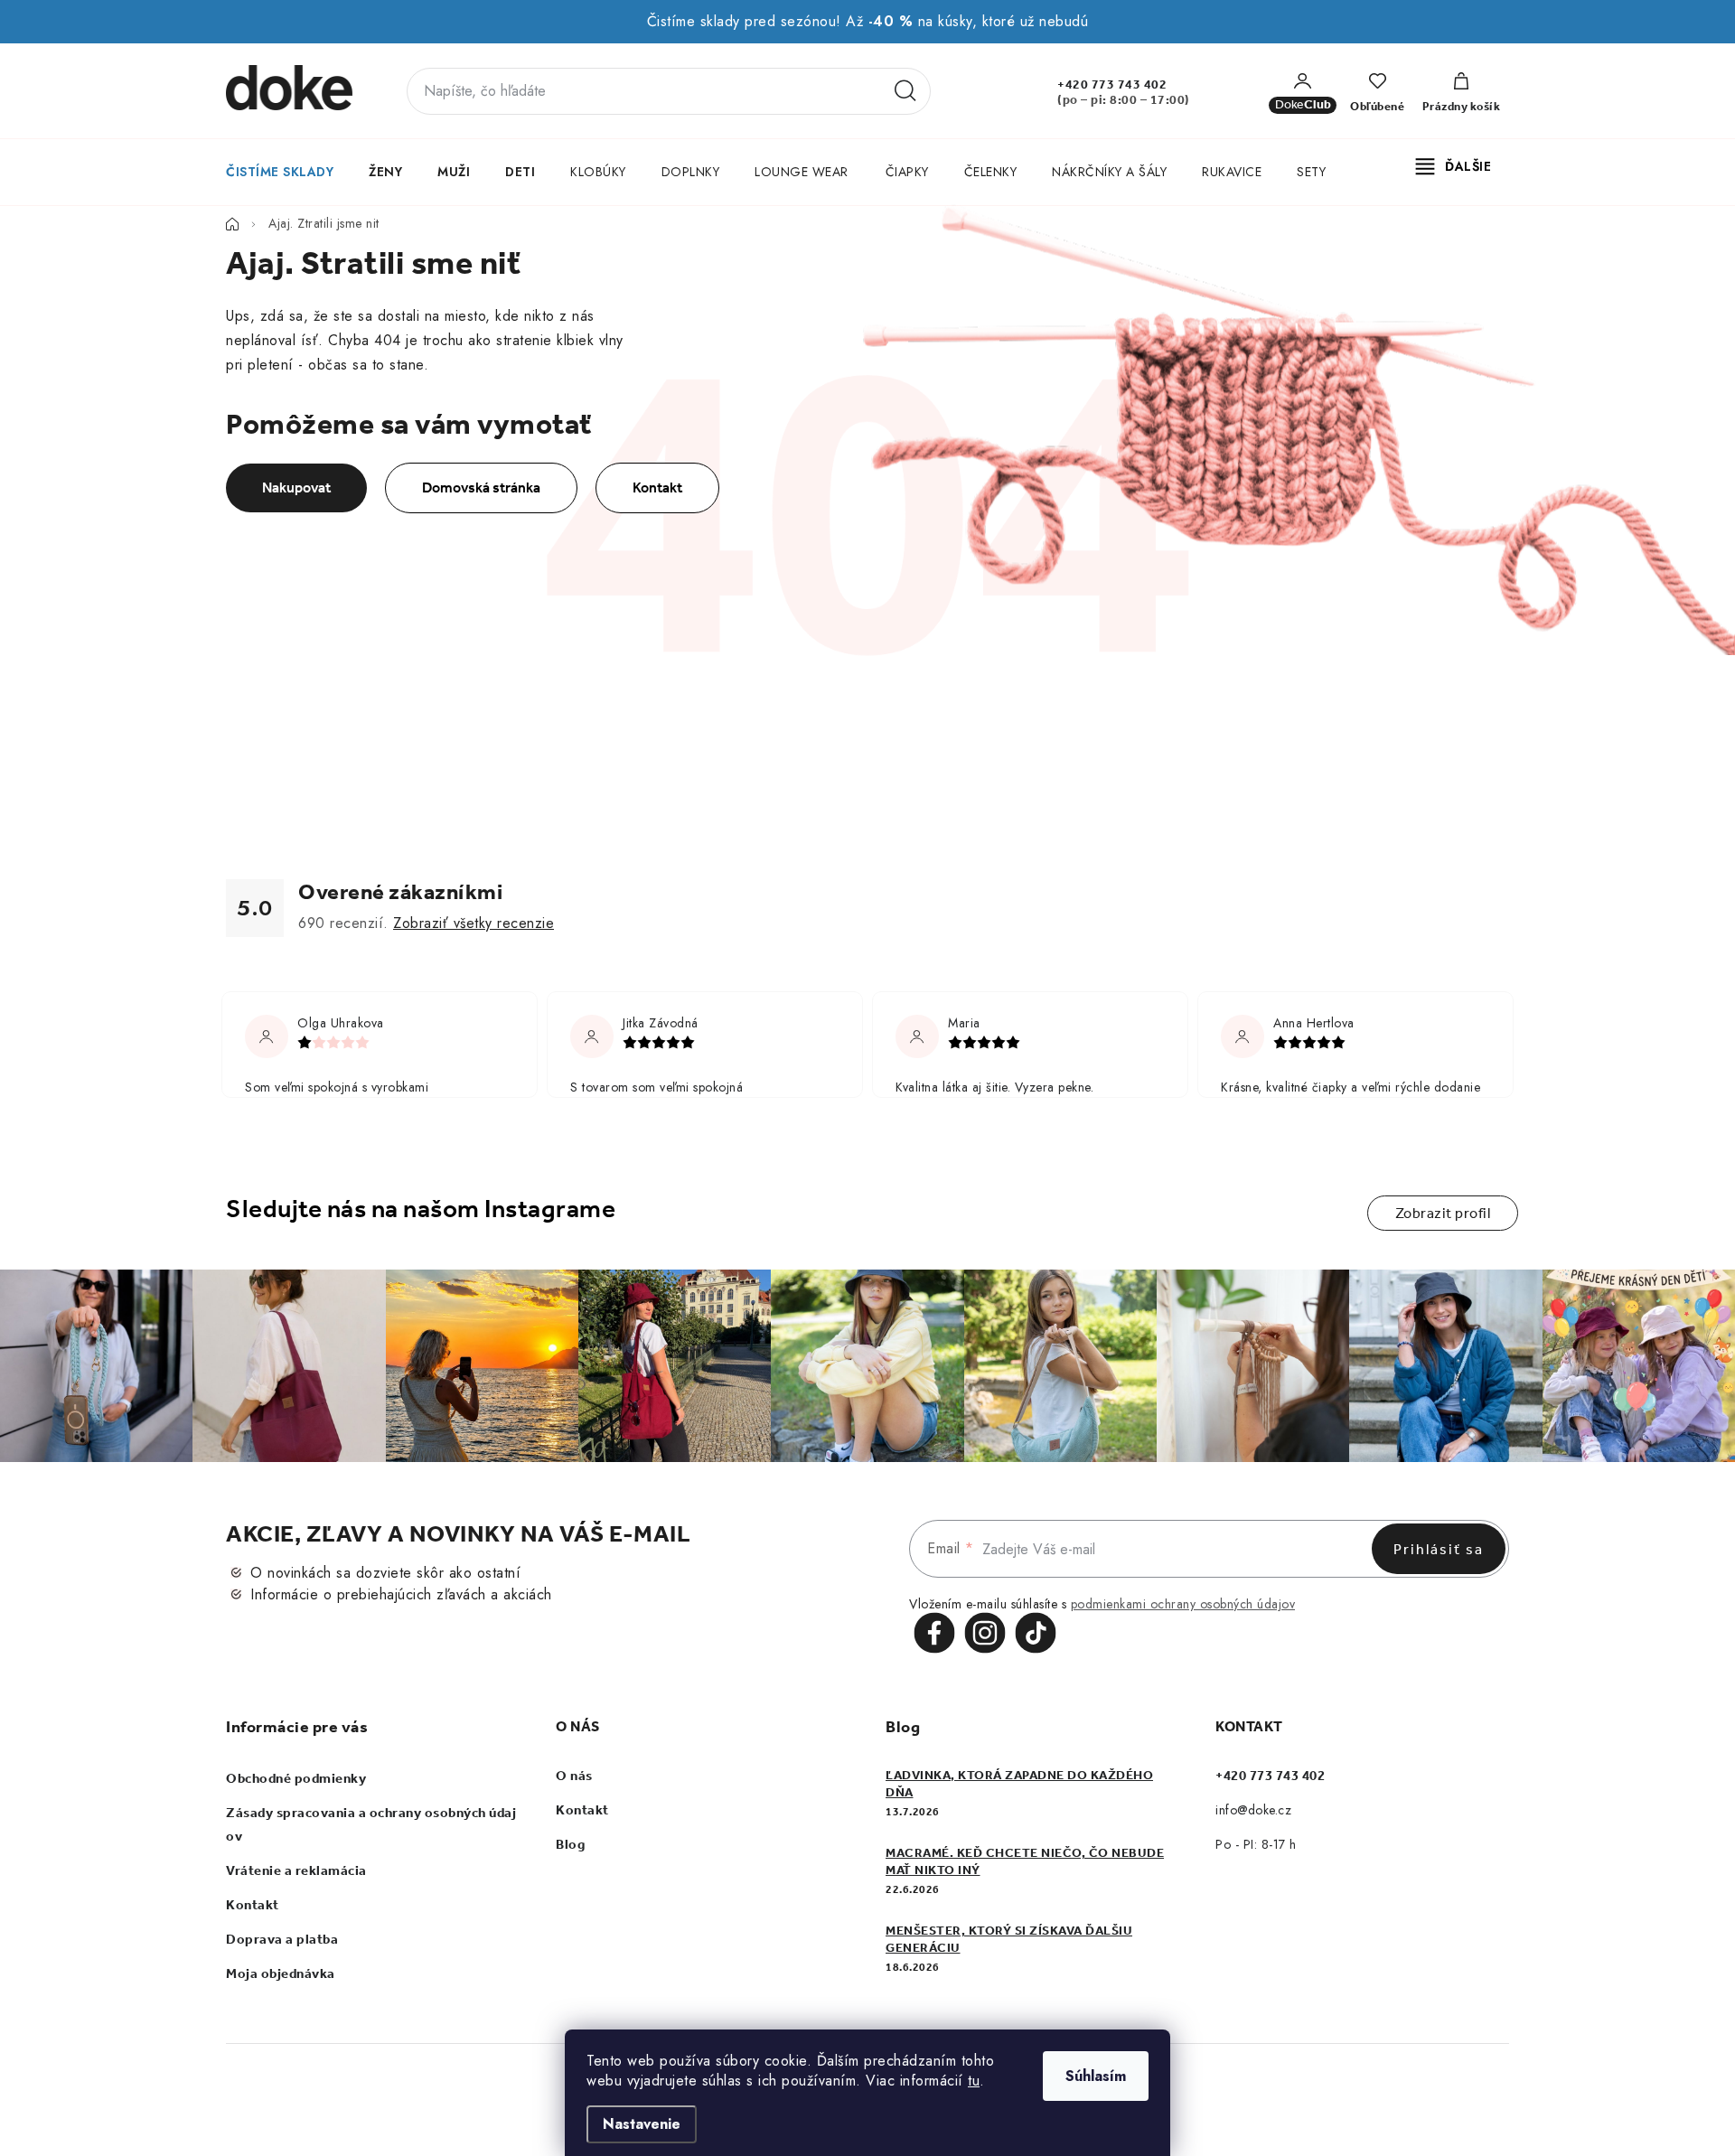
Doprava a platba (282, 1939)
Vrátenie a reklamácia (296, 1870)
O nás (574, 1776)
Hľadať (905, 91)
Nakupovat (296, 487)
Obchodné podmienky (296, 1778)
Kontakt (657, 487)
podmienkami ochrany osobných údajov (1183, 1604)
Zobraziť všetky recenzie (474, 923)
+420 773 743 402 (1112, 84)
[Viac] (1454, 166)
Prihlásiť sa (1439, 1549)
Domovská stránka (481, 487)
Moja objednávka (281, 1973)
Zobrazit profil (1443, 1213)
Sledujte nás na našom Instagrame (421, 1209)
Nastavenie (642, 2124)
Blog (570, 1844)
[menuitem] (279, 172)
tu (974, 2081)
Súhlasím (1096, 2076)
